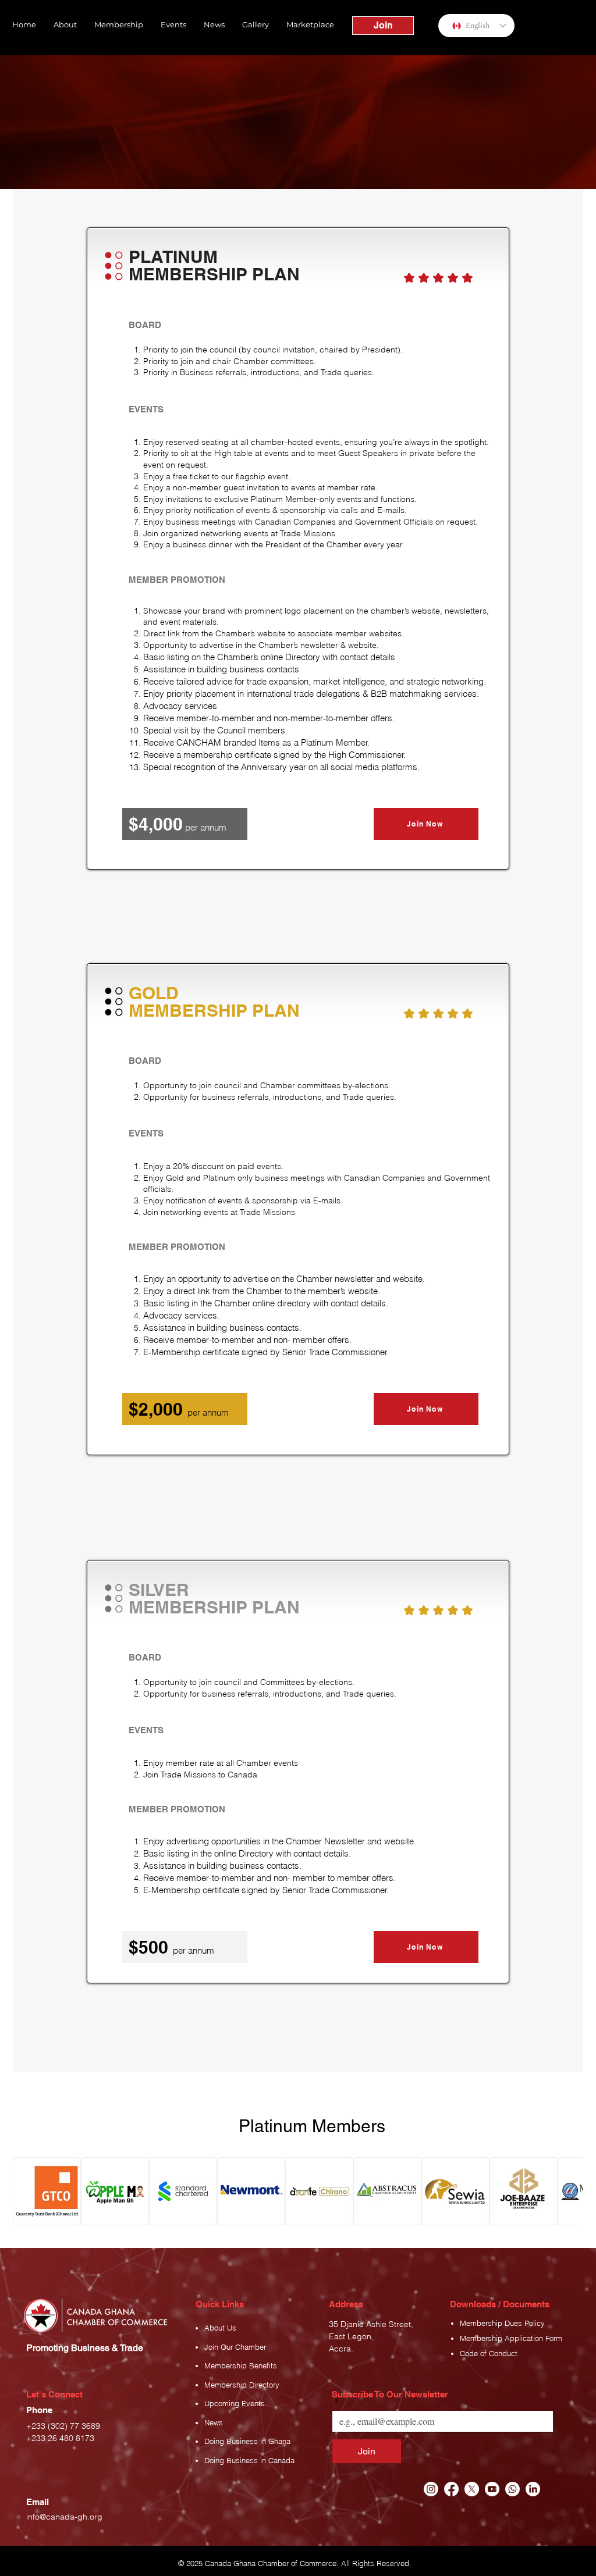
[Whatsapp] (512, 2489)
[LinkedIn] (533, 2489)
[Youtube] (492, 2489)
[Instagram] (431, 2489)
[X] (472, 2489)
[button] (65, 24)
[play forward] (569, 2191)
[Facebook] (451, 2489)
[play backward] (27, 2191)
